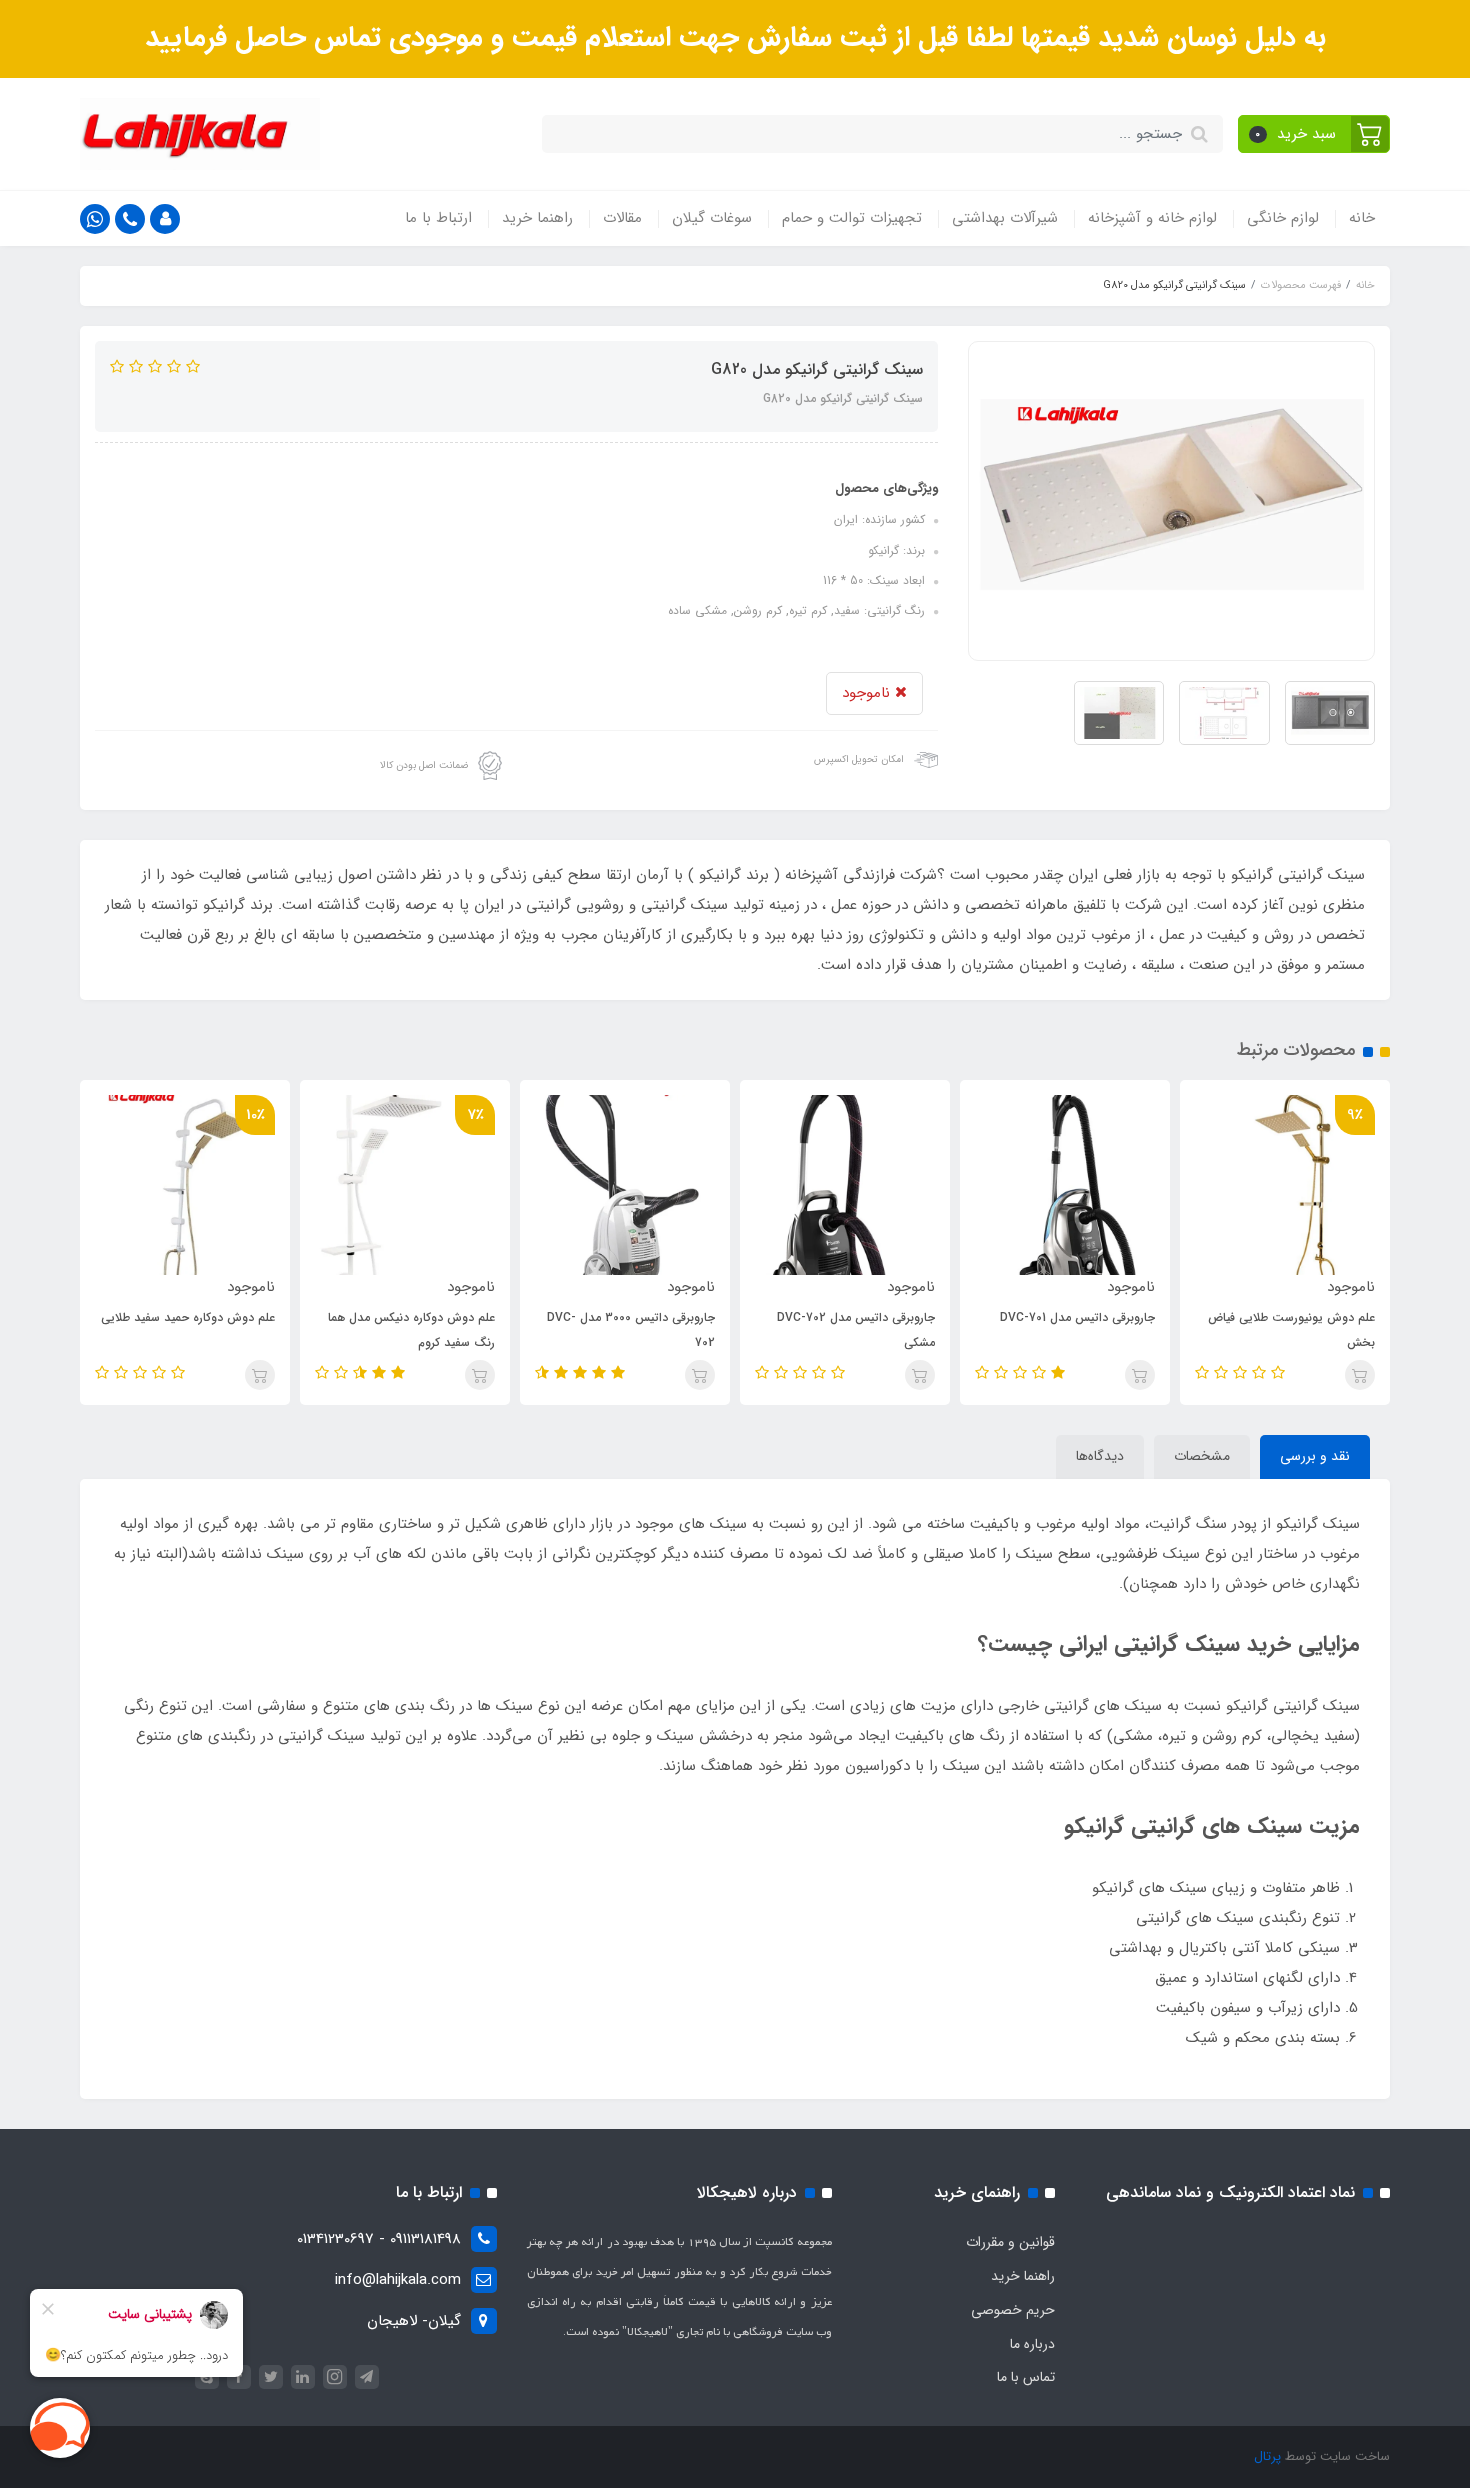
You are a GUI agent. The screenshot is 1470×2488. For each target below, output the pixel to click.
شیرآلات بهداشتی (1005, 218)
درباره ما (1032, 2344)
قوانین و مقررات (1010, 2242)
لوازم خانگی (1283, 218)
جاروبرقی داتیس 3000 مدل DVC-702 (631, 1330)
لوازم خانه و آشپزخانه (1152, 218)
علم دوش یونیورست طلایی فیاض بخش (1291, 1330)
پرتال (1267, 2456)
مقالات (622, 218)
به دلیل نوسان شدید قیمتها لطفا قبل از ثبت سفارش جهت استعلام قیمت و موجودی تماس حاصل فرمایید (735, 38)
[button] (1314, 134)
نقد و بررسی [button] (1315, 1456)
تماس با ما (1026, 2377)
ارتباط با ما (438, 218)
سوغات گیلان (712, 218)
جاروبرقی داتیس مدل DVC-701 (1077, 1317)
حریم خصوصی (1013, 2310)
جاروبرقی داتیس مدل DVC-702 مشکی (856, 1330)
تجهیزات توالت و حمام (852, 218)
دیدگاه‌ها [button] (1100, 1456)
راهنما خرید (537, 218)
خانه (1362, 218)
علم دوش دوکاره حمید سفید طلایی (188, 1317)
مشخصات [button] (1202, 1456)
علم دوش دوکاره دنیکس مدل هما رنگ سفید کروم (411, 1330)
